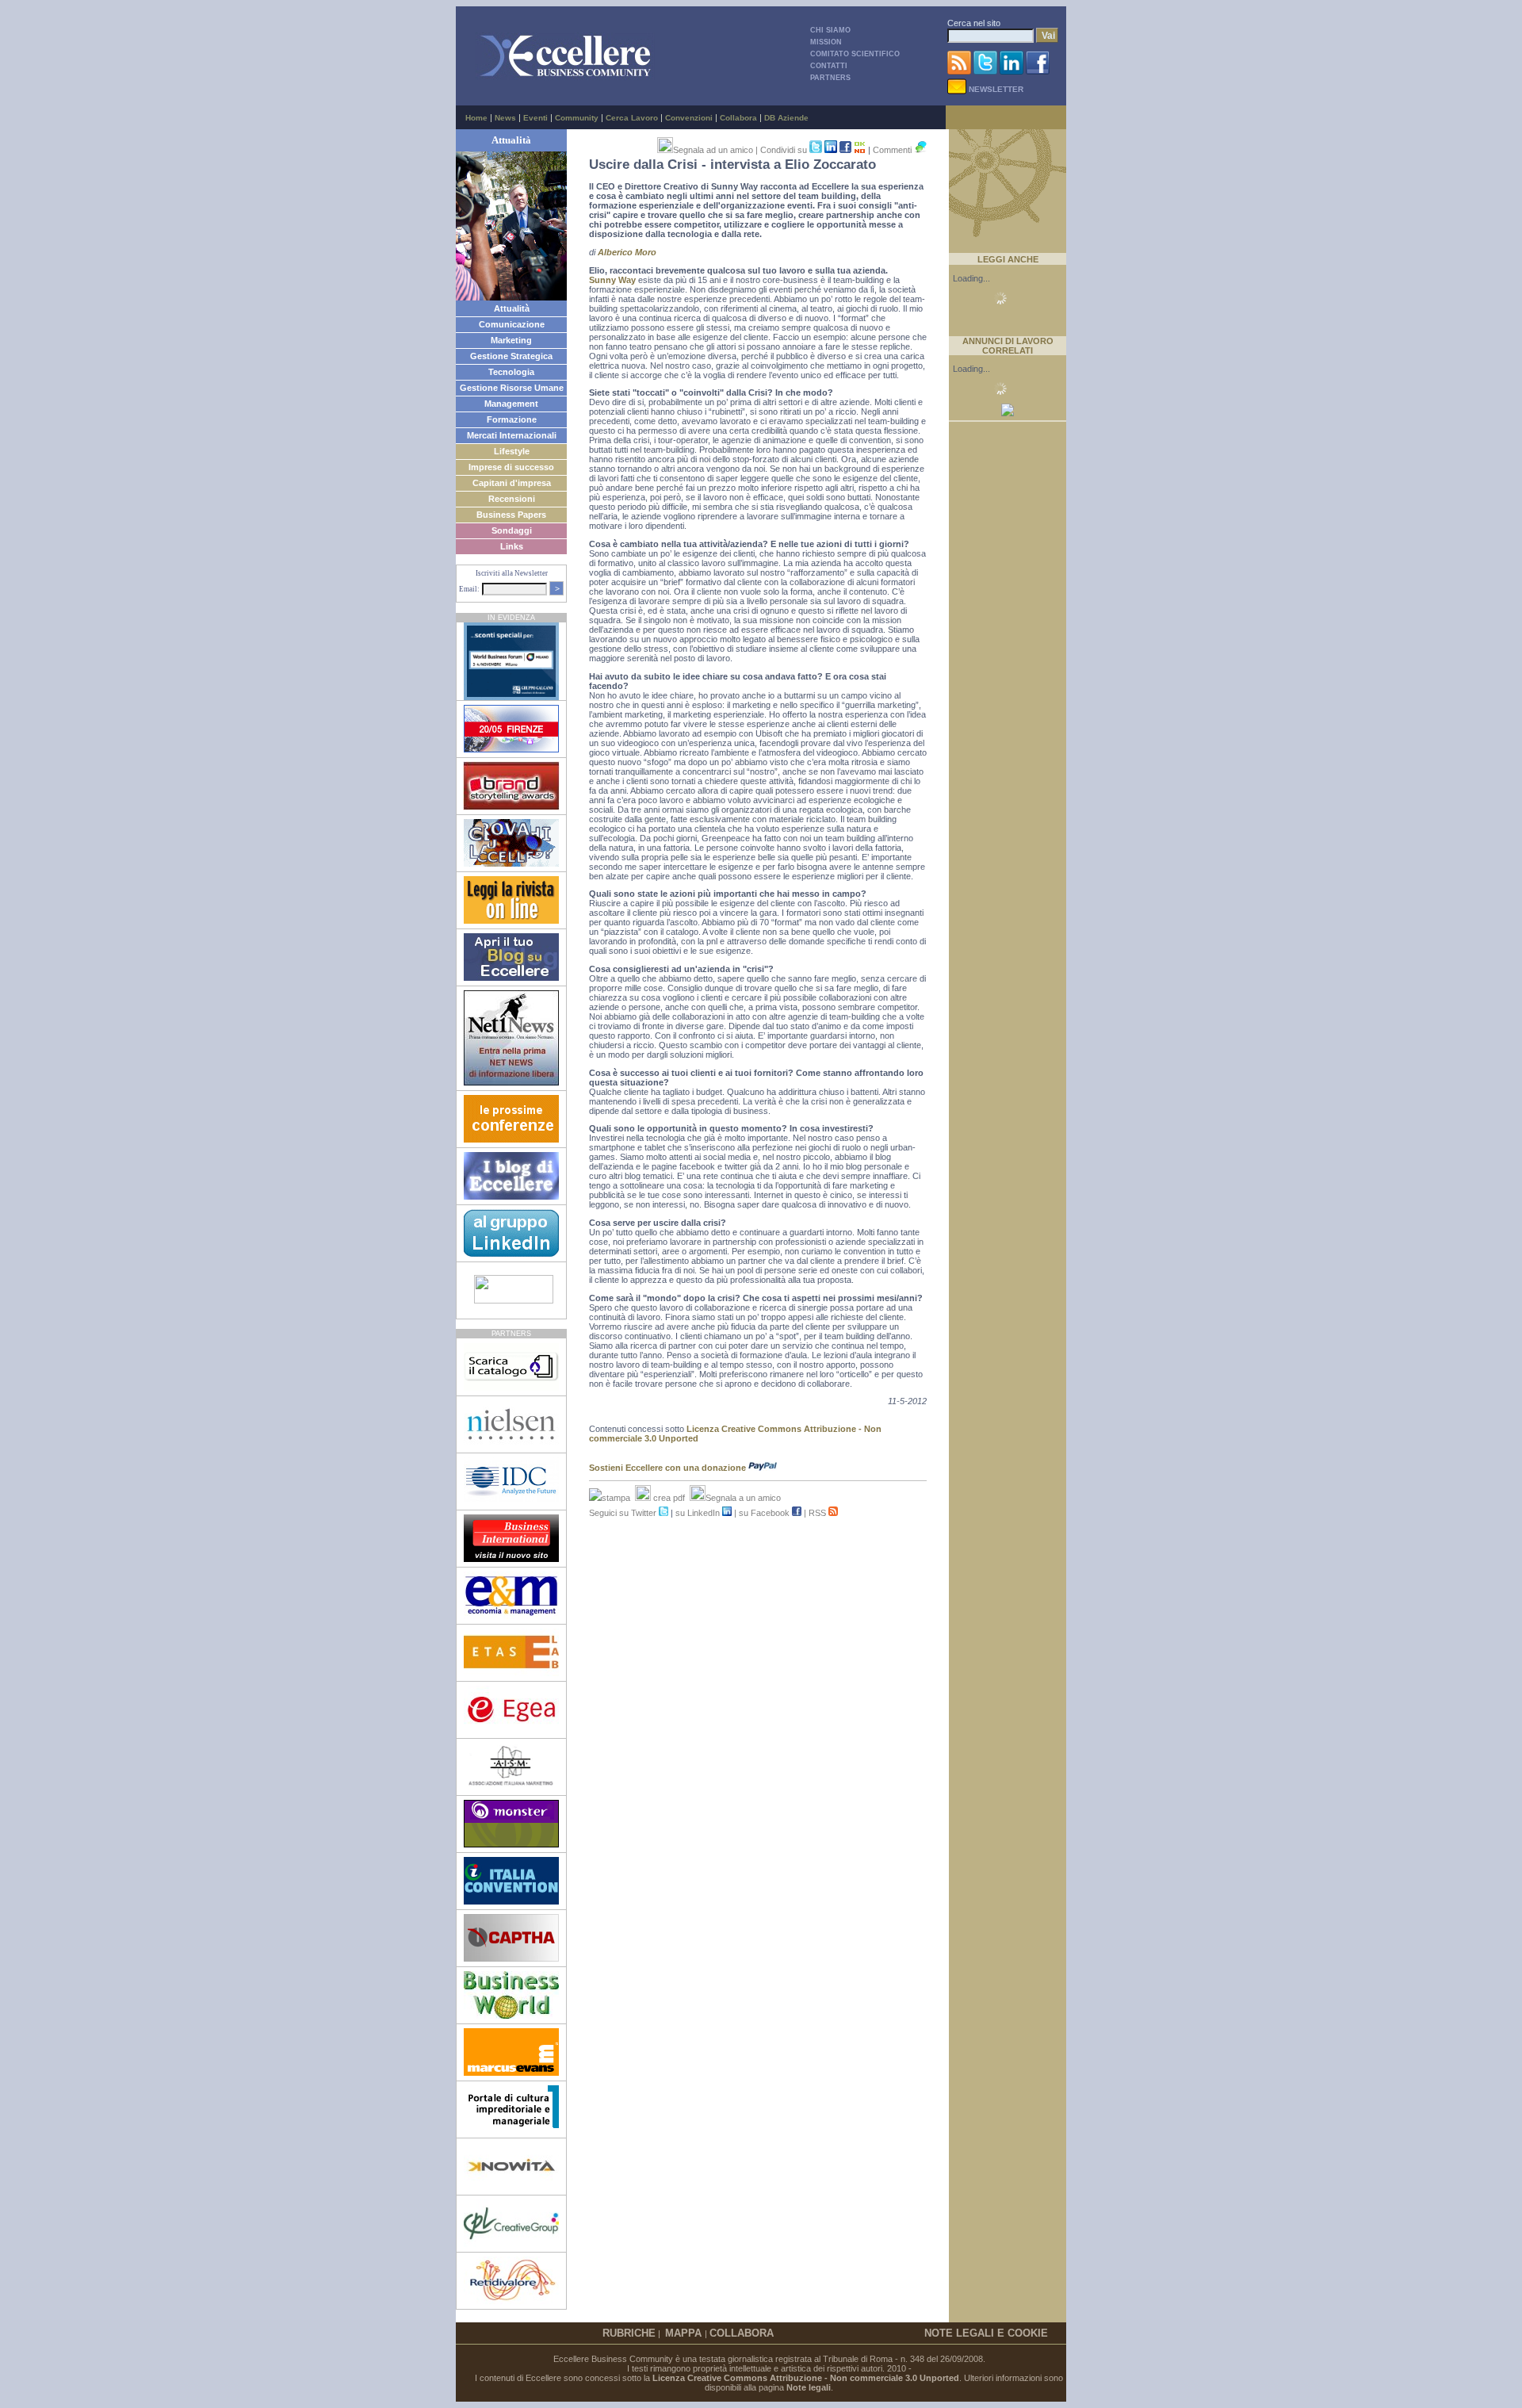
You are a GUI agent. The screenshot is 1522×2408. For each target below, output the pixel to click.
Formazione (512, 419)
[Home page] (565, 77)
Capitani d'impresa (512, 483)
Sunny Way (612, 280)
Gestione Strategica (511, 356)
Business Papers (511, 515)
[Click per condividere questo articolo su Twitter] (816, 150)
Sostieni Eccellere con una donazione (669, 1468)
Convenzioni (689, 118)
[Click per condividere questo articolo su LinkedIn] (832, 150)
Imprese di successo (511, 467)
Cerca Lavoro (632, 118)
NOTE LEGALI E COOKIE (986, 2333)
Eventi (535, 118)
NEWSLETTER (995, 89)
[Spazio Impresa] (511, 2130)
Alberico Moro (627, 252)
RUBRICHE (629, 2333)
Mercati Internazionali (512, 435)
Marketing (511, 340)
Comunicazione (512, 324)
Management (511, 404)
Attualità (512, 308)
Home (476, 118)
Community (577, 118)
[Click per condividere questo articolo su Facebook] (845, 150)
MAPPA (685, 2333)
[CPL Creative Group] (511, 2244)
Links (512, 546)
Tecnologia (511, 372)
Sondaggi (512, 530)
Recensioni (512, 499)
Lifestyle (512, 451)
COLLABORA (742, 2333)
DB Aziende (786, 118)
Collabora (738, 118)
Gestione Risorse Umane (512, 388)
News (505, 118)
